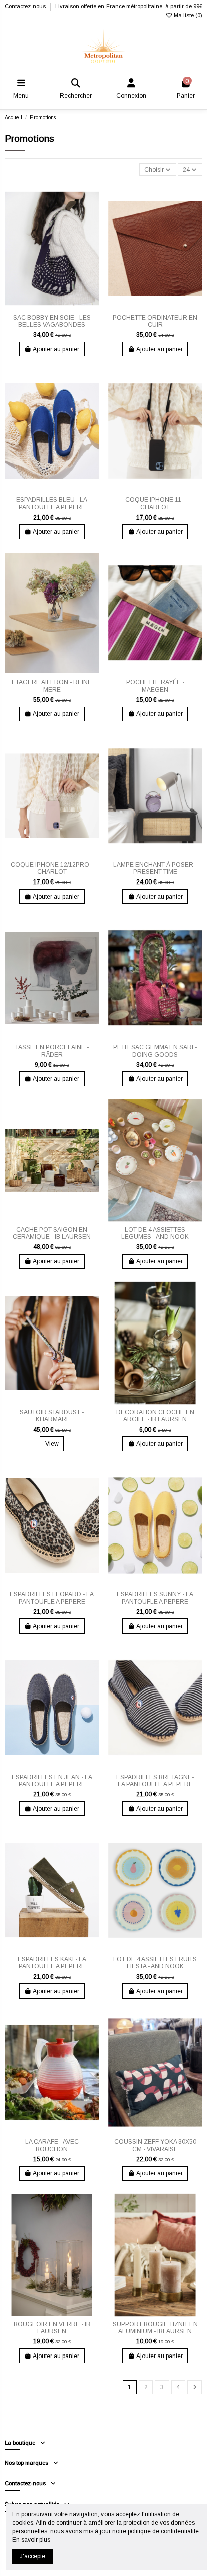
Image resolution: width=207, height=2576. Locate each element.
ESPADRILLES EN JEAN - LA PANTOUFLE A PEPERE (52, 1781)
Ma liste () (187, 15)
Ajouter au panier (56, 349)
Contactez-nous (26, 6)
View (52, 1444)
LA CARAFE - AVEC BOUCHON (52, 2145)
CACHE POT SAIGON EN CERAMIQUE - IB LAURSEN (52, 1233)
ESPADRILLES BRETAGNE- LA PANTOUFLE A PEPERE (155, 1781)
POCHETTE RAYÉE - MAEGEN (155, 686)
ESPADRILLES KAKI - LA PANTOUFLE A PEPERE (52, 1963)
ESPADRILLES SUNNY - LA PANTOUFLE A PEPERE (155, 1598)
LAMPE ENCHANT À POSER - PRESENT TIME (155, 868)
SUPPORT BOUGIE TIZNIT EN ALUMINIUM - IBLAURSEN (155, 2328)
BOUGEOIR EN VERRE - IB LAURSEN (52, 2328)
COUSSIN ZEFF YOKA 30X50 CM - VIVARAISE (155, 2145)
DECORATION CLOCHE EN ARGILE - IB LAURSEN (155, 1416)
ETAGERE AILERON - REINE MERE (52, 686)
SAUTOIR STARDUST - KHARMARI (52, 1416)
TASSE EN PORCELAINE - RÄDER (52, 1051)
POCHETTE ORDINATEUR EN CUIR (155, 321)
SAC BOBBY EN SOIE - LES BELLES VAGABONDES (52, 321)
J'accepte (32, 2556)
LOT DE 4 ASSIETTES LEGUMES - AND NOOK (155, 1233)
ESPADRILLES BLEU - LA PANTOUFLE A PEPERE (52, 503)
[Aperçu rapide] (58, 307)
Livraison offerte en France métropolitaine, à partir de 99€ (129, 6)
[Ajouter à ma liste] (46, 307)
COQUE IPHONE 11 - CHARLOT (155, 503)
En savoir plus (31, 2540)
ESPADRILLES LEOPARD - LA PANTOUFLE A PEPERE (52, 1598)
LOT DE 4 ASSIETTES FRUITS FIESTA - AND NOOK (155, 1963)
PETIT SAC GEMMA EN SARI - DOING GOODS (155, 1051)
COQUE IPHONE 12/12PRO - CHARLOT (52, 868)
